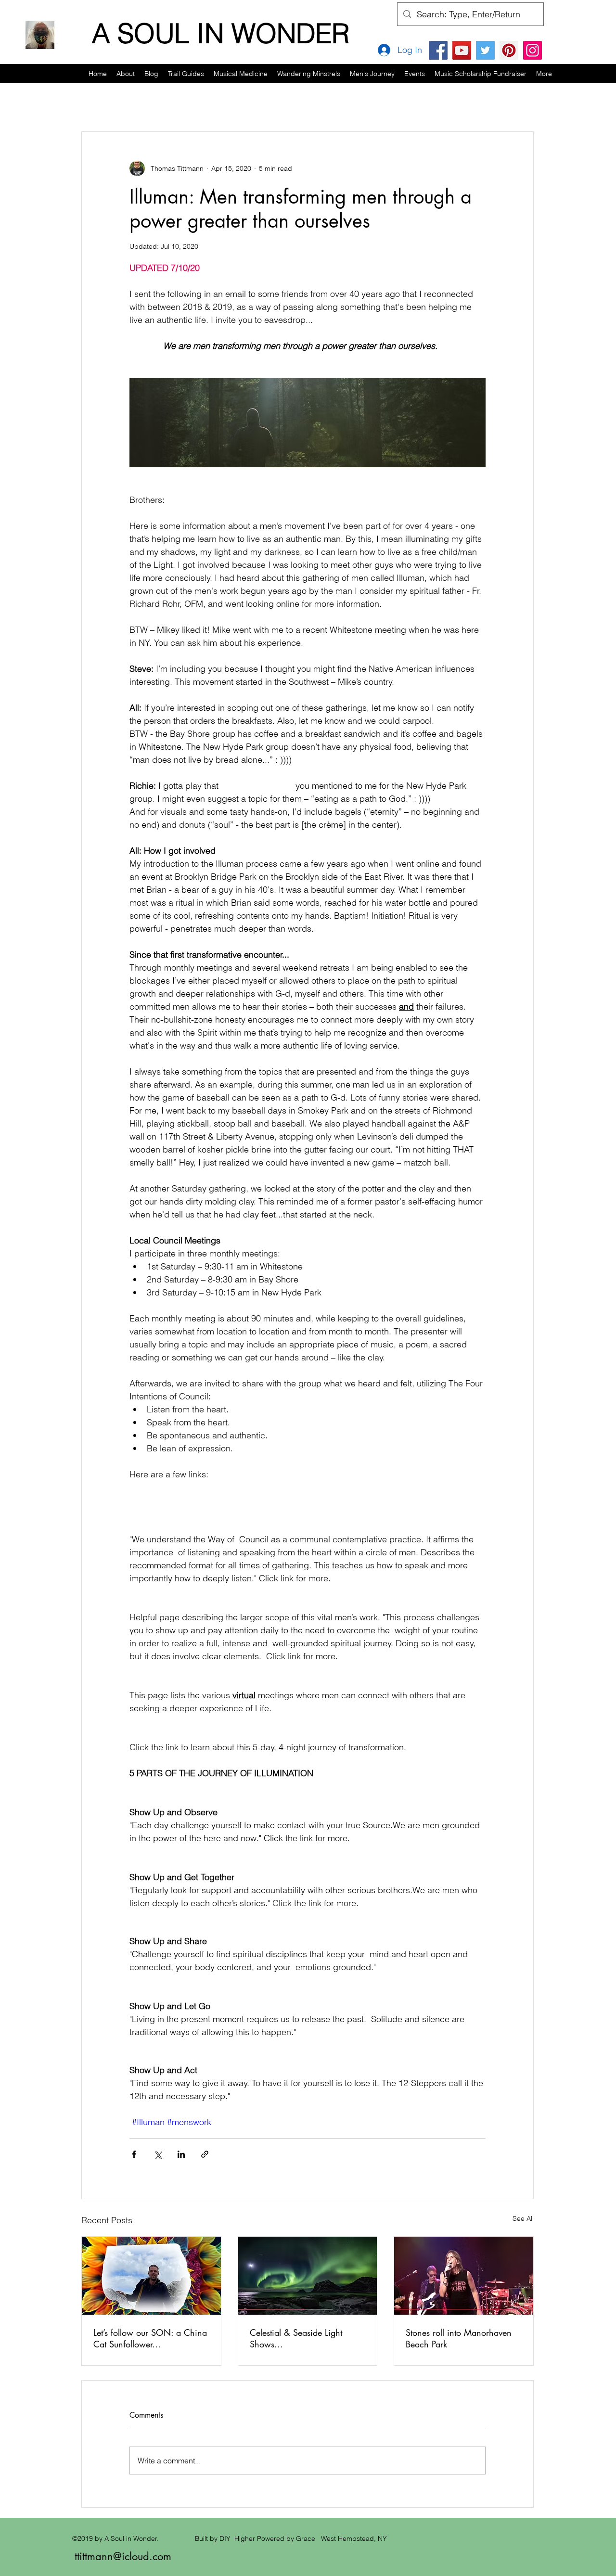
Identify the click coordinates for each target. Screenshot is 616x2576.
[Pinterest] (509, 50)
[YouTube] (462, 50)
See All (523, 2218)
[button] (186, 74)
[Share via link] (205, 2154)
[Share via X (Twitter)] (158, 2154)
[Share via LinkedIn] (181, 2154)
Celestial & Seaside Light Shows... (296, 2338)
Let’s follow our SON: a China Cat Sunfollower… (150, 2338)
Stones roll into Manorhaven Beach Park (459, 2338)
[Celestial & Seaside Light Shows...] (308, 2276)
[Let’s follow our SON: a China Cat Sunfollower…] (151, 2276)
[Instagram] (533, 50)
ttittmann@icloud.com (123, 2556)
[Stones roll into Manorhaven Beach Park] (464, 2276)
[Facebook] (438, 50)
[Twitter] (485, 50)
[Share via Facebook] (134, 2154)
